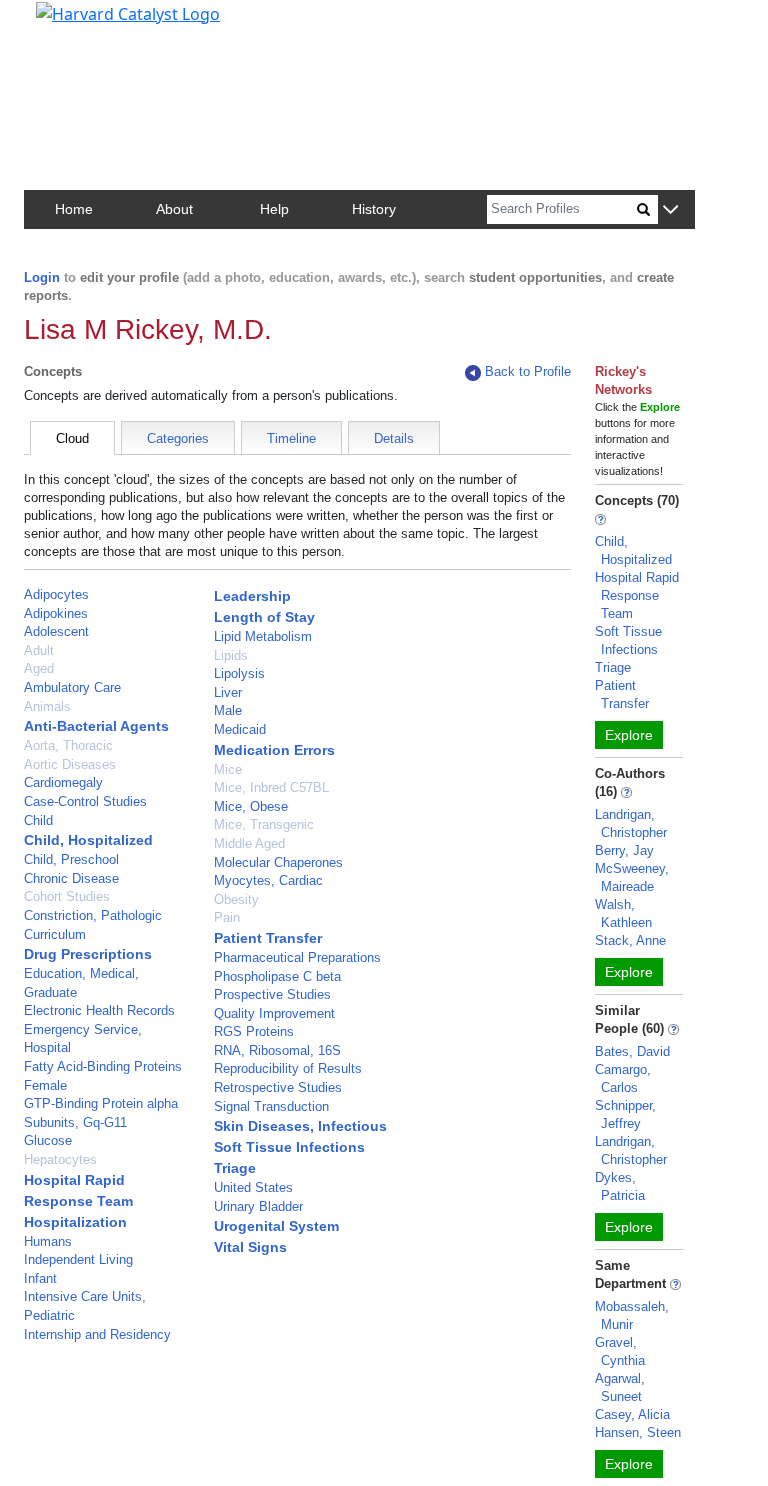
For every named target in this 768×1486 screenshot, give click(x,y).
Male (228, 710)
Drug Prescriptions (88, 954)
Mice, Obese (251, 806)
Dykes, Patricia (620, 1186)
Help (274, 209)
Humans (48, 1241)
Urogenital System (276, 1226)
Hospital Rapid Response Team (637, 595)
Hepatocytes (60, 1159)
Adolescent (56, 631)
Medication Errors (274, 750)
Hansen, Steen (638, 1432)
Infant (40, 1278)
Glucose (48, 1140)
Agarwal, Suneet (620, 1387)
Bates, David (632, 1051)
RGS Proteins (254, 1031)
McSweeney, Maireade (632, 877)
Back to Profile (528, 371)
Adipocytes (56, 594)
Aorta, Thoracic (68, 745)
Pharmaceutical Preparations (297, 957)
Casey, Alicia (632, 1414)
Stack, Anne (630, 940)
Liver (228, 692)
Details (394, 438)
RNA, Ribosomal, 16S (277, 1050)
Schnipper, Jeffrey (625, 1114)
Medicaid (240, 729)
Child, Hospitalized (88, 840)
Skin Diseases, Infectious (300, 1126)
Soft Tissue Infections (289, 1147)
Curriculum (55, 934)
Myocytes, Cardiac (268, 880)
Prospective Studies (272, 994)
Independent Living (78, 1259)
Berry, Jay (624, 850)
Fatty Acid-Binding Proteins (103, 1066)
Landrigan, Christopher (631, 823)
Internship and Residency (97, 1334)
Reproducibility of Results (288, 1068)
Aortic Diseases (70, 764)
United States (253, 1187)
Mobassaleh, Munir (632, 1315)
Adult (39, 650)
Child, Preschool (71, 859)
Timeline (291, 438)
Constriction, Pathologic (93, 915)
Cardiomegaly (63, 782)
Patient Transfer (268, 938)
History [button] (374, 209)
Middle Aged (249, 843)
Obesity (236, 899)
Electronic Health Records (99, 1010)
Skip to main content (83, 24)
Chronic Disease (71, 878)
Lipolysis (239, 673)
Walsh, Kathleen (623, 913)
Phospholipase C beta (277, 976)
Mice (228, 769)
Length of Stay (264, 617)
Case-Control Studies (85, 801)
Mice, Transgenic (264, 824)
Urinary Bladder (258, 1206)
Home (74, 209)
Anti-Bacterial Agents (96, 726)
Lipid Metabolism (263, 636)
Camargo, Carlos (623, 1078)
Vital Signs (250, 1247)
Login (42, 277)
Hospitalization (75, 1222)
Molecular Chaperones (278, 862)
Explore (629, 735)
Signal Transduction (271, 1106)
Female (45, 1085)
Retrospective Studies (278, 1087)
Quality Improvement (274, 1013)
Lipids (231, 655)
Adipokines (56, 613)
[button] (670, 210)
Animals (47, 706)
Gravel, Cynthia (620, 1351)
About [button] (174, 209)
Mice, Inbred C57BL (271, 787)
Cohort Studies (67, 896)
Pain (227, 917)
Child (38, 820)
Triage (235, 1168)
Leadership (252, 596)
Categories (178, 438)
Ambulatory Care (72, 687)
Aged (39, 668)
